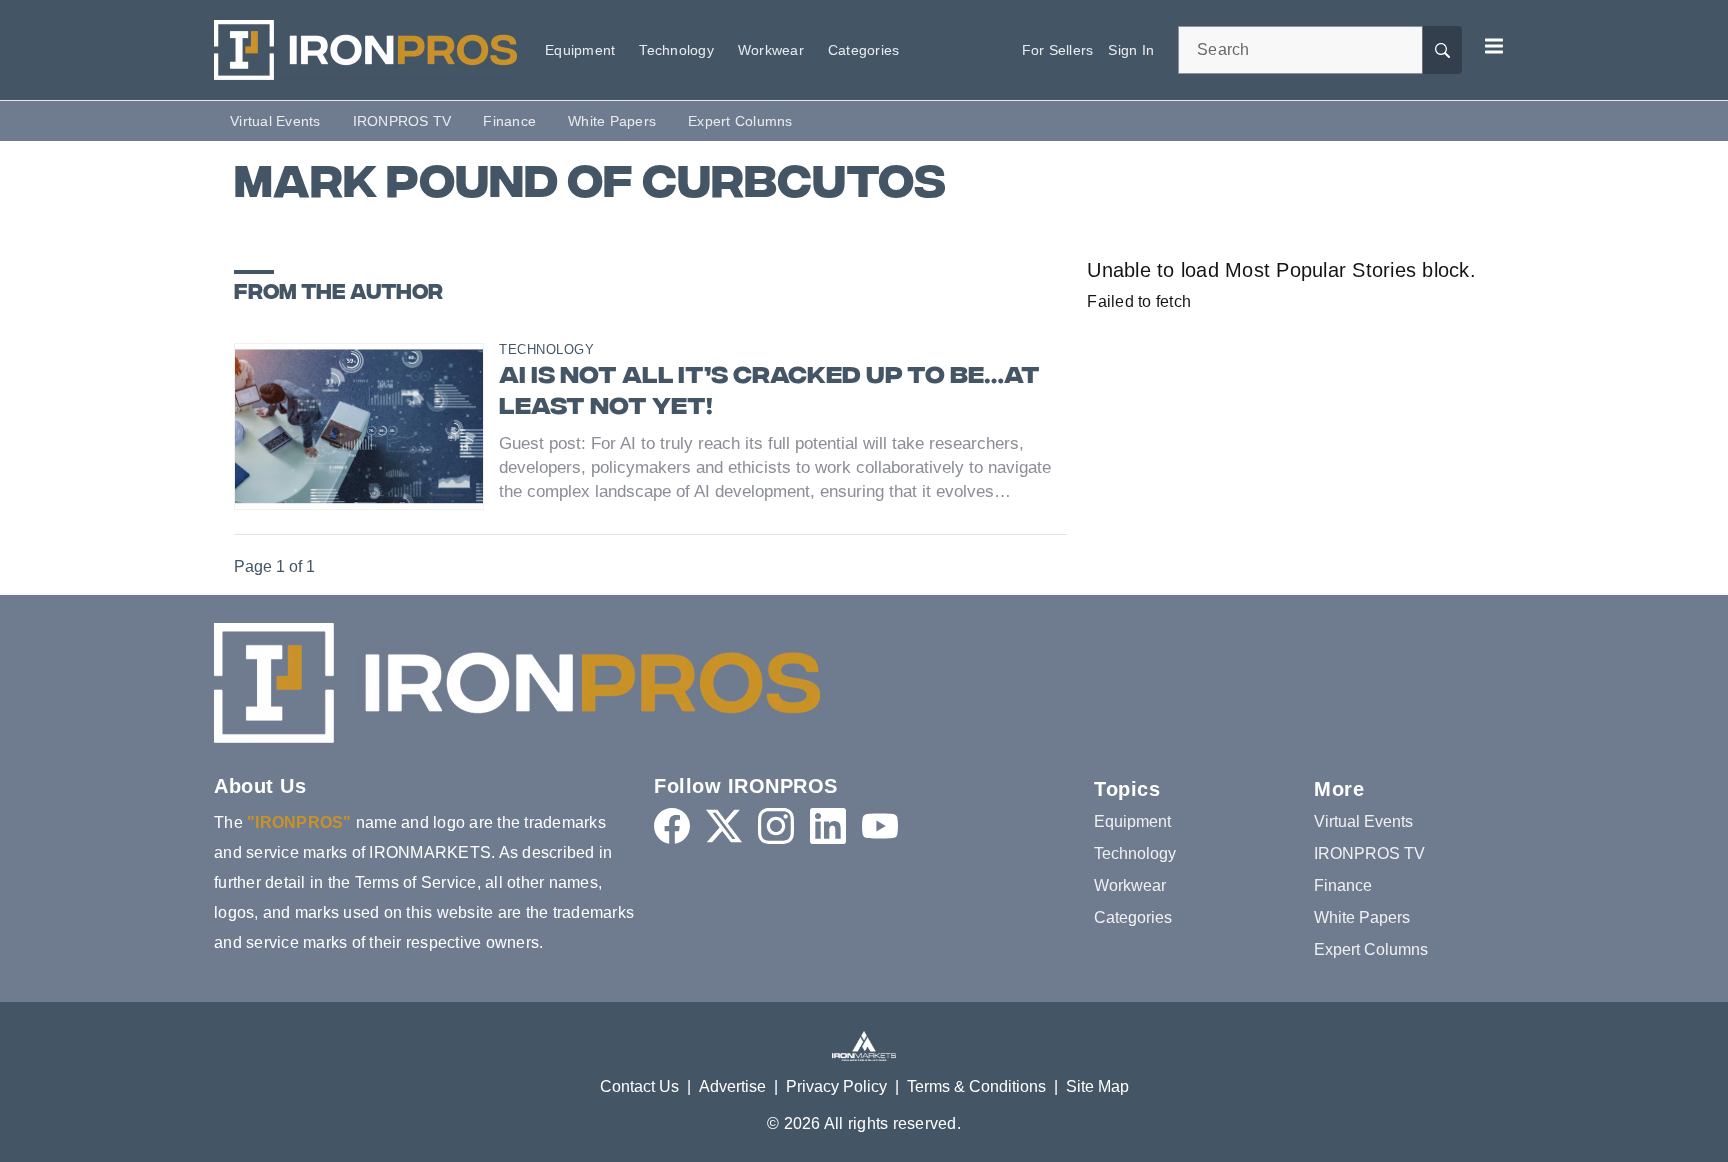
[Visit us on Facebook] (672, 826)
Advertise (732, 1086)
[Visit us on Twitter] (724, 826)
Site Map (1097, 1086)
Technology (546, 349)
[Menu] (1494, 46)
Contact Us (639, 1086)
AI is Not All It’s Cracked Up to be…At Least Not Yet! (769, 393)
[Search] (1442, 50)
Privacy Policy (836, 1086)
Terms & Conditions (976, 1086)
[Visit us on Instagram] (776, 826)
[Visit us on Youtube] (880, 826)
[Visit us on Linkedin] (828, 826)
